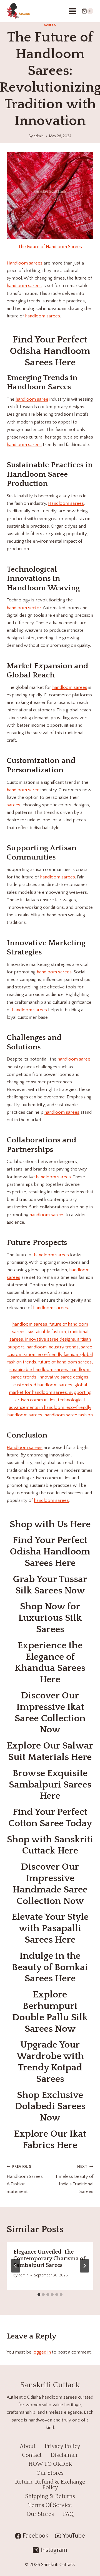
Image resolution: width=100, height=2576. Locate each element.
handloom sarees (24, 286)
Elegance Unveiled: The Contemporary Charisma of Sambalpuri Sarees (49, 2259)
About (28, 2446)
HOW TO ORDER (50, 2464)
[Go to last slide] (16, 2266)
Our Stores (50, 2473)
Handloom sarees (25, 263)
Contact (32, 2455)
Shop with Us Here (50, 1524)
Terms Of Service (50, 2505)
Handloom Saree (37, 474)
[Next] (84, 2266)
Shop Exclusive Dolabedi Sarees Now (50, 2107)
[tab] (39, 2295)
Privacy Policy (62, 2446)
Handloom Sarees (39, 387)
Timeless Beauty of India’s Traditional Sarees (74, 2179)
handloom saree (32, 399)
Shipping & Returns (50, 2496)
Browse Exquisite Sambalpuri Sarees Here (50, 1785)
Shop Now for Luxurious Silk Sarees (50, 1618)
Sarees (50, 25)
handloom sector (24, 608)
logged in (42, 2352)
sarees (13, 805)
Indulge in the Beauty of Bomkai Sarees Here (50, 1967)
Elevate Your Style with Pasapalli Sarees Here (50, 1928)
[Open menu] (72, 11)
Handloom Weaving (43, 588)
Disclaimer (64, 2455)
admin (39, 136)
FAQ (68, 2514)
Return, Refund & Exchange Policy (50, 2485)
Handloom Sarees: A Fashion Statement (25, 2179)
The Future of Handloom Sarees (50, 247)
